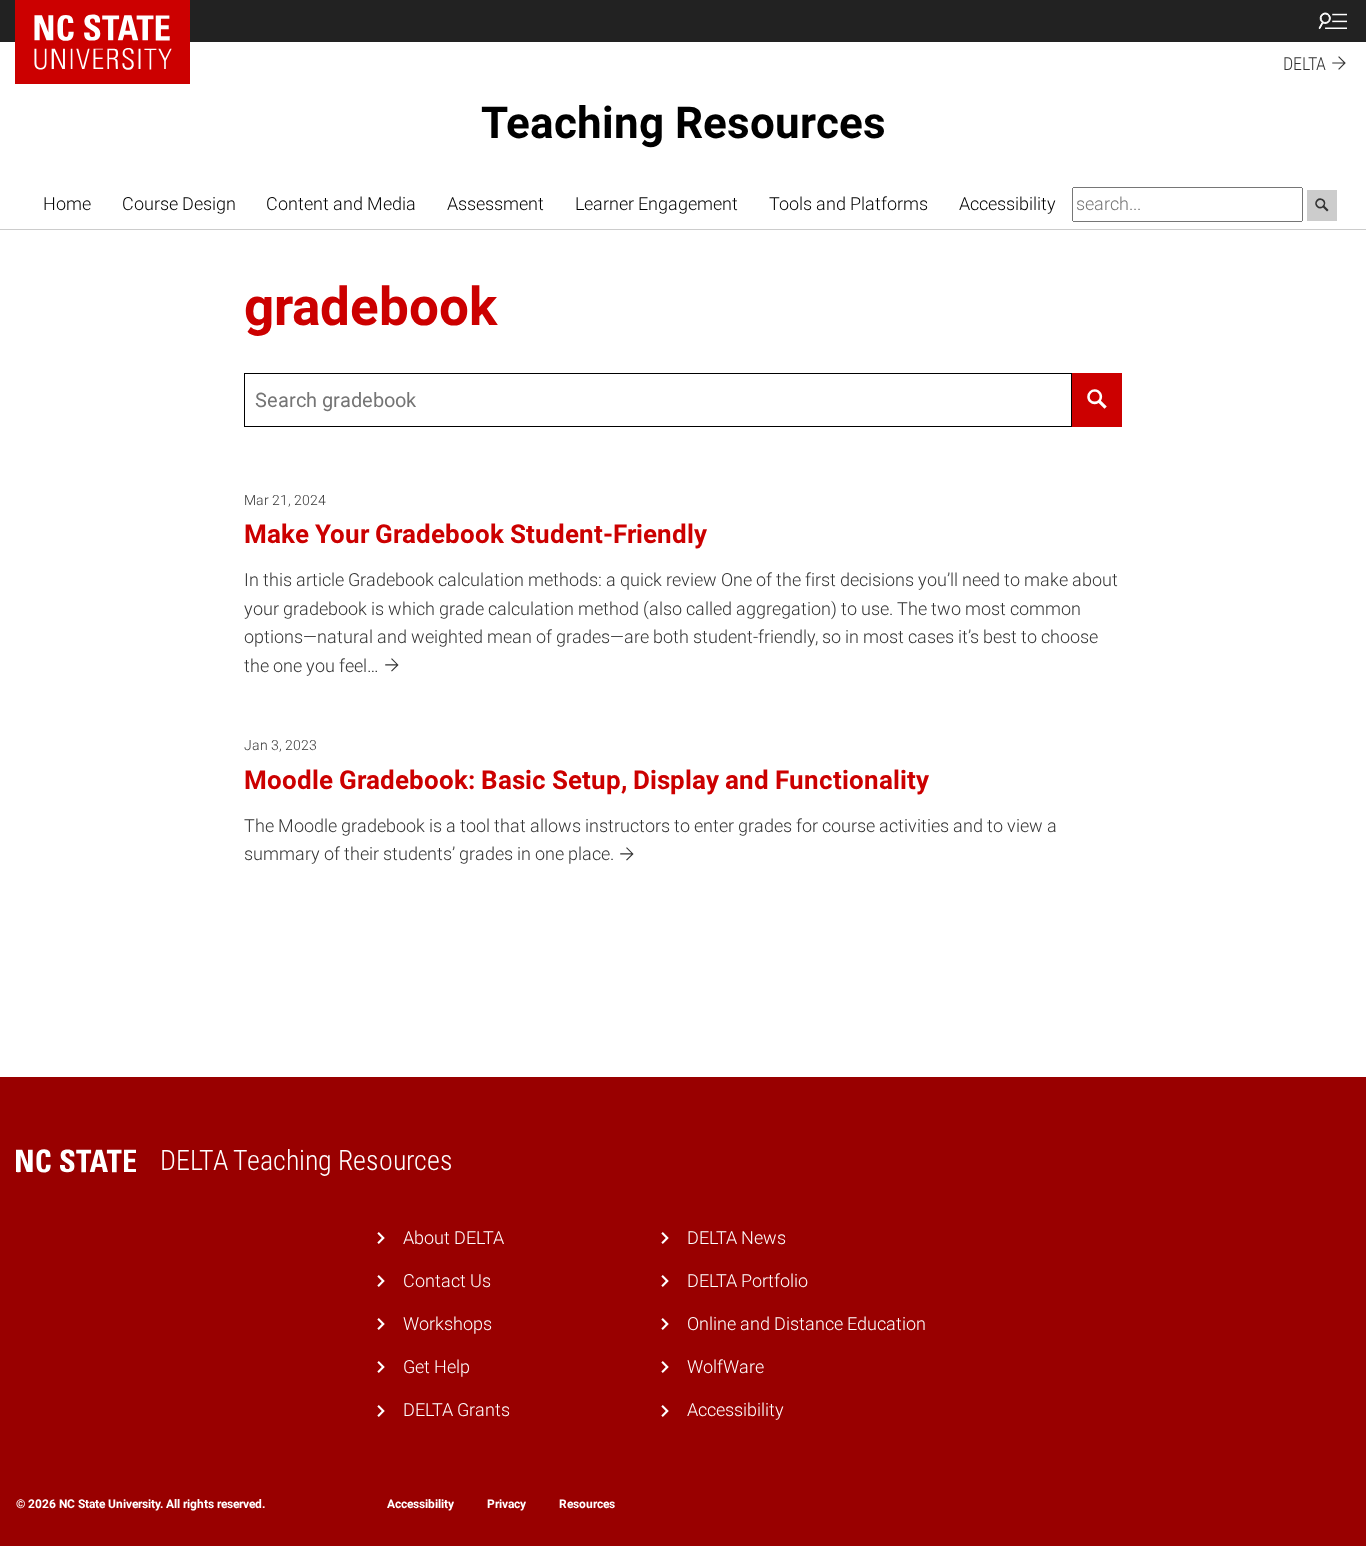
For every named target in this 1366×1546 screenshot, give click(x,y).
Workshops (447, 1324)
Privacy (506, 1504)
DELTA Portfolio (747, 1281)
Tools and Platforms (848, 204)
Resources (587, 1504)
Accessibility (1007, 204)
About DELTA (453, 1238)
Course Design (179, 204)
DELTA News (736, 1238)
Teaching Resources (683, 123)
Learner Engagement (656, 204)
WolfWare (725, 1367)
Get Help (436, 1367)
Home (67, 204)
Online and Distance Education (806, 1324)
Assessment (495, 204)
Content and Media (341, 204)
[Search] (1097, 400)
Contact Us (447, 1281)
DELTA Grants (456, 1410)
